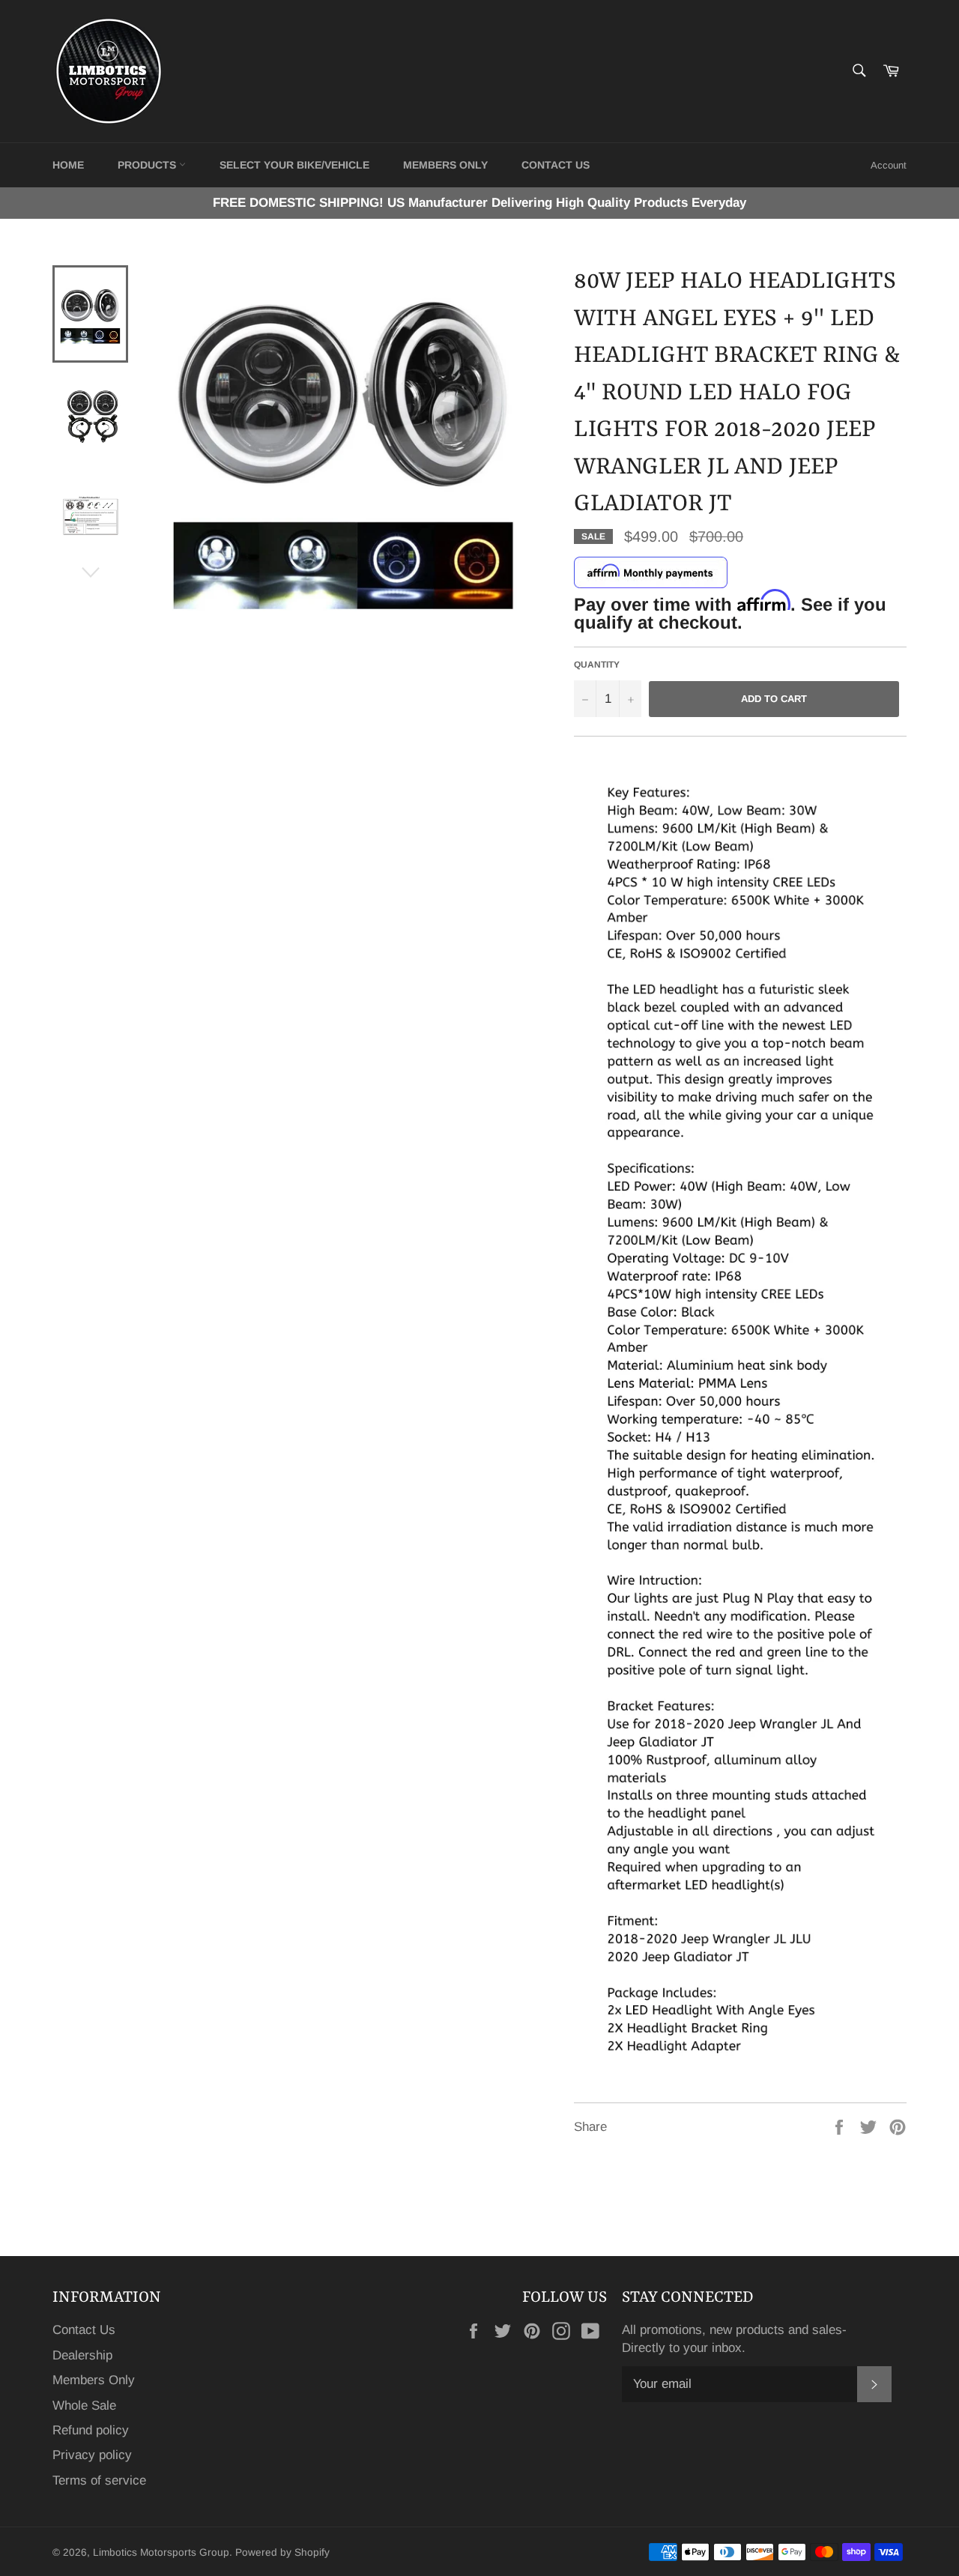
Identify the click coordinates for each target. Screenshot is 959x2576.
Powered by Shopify (282, 2552)
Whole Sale (84, 2406)
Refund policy (91, 2430)
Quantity (597, 665)
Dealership (82, 2355)
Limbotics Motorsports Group (161, 2552)
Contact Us (84, 2330)
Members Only (445, 165)
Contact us (556, 165)
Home (68, 165)
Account (889, 165)
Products (148, 165)
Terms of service (99, 2480)
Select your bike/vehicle (294, 165)
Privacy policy (92, 2455)
